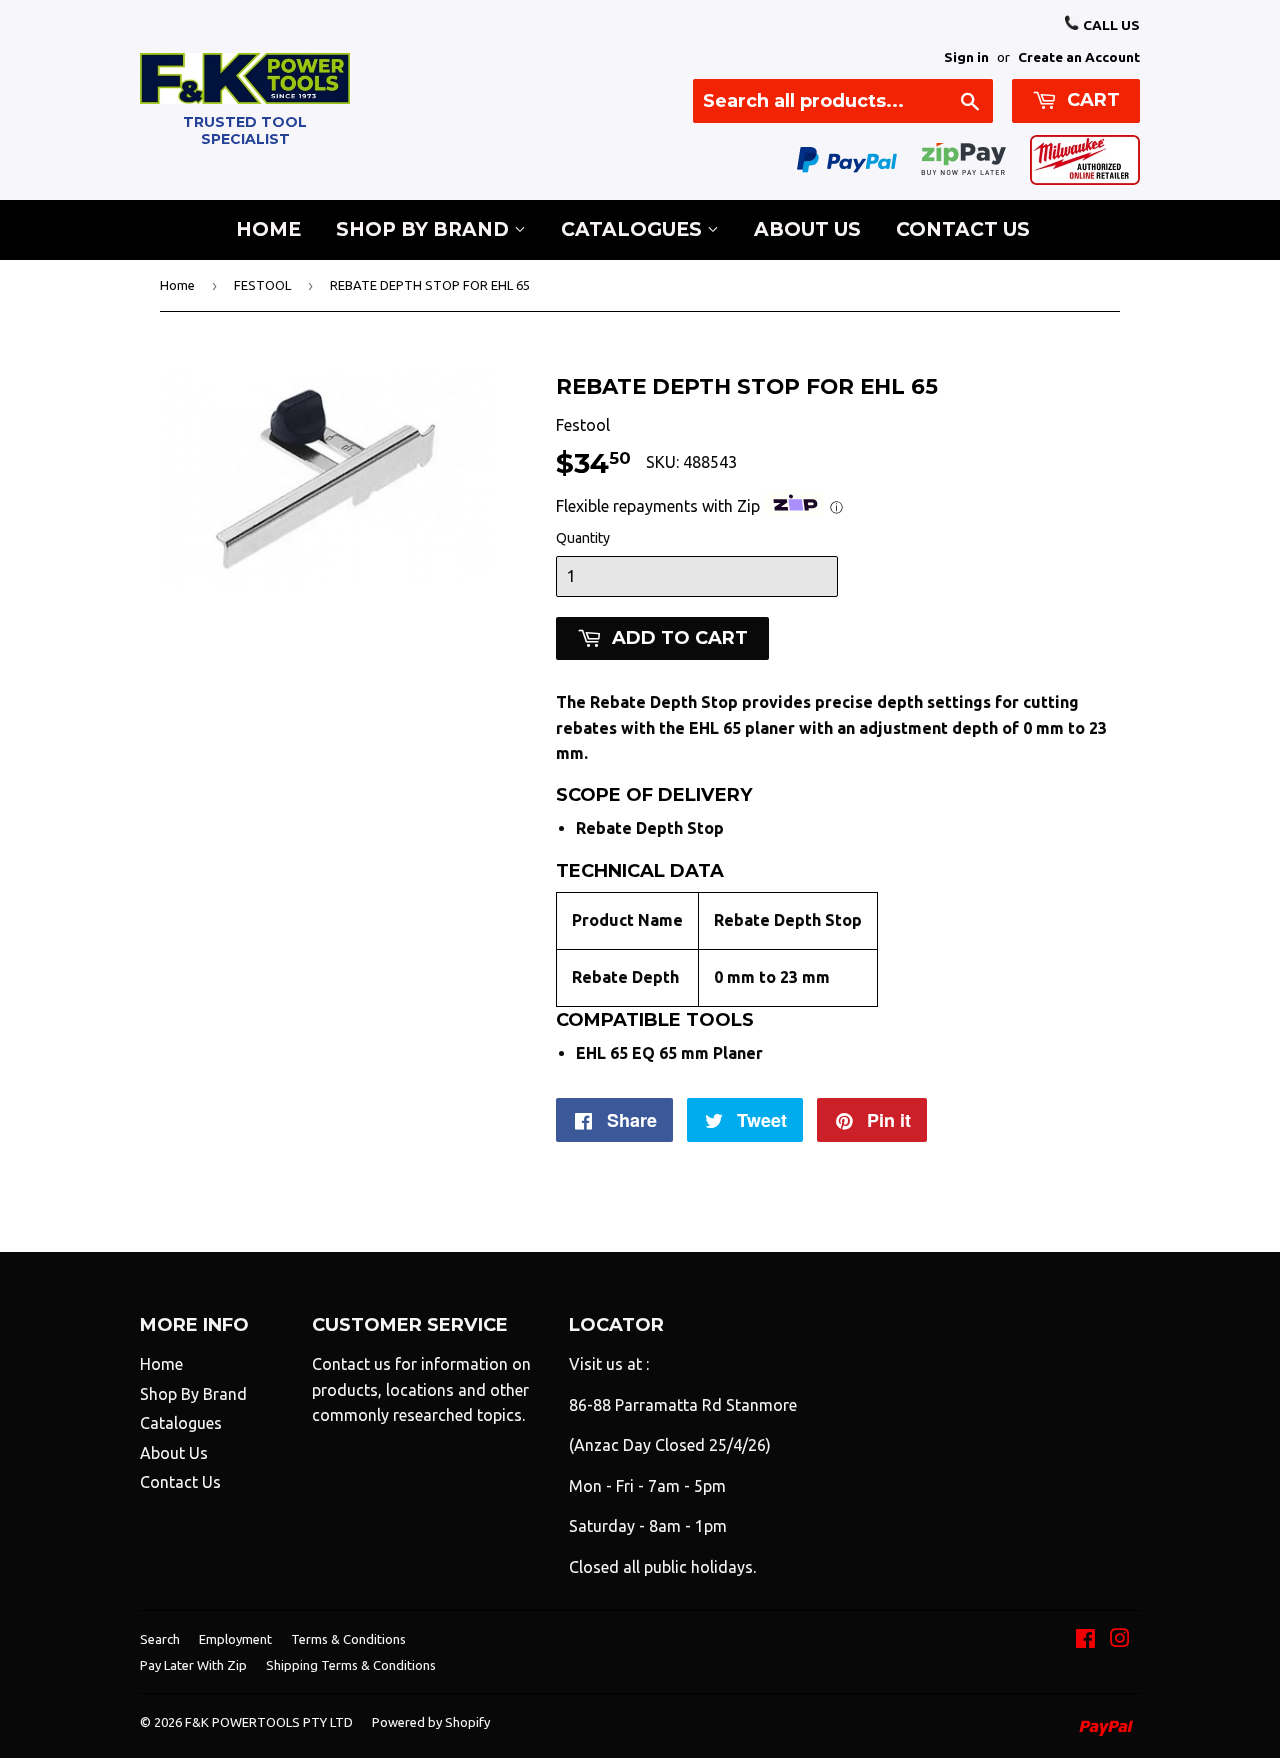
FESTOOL (262, 285)
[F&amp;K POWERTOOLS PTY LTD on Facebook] (1085, 1640)
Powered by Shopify (431, 1722)
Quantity (583, 538)
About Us (807, 229)
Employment (235, 1639)
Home (268, 229)
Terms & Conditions (348, 1639)
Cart (1091, 100)
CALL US (1110, 25)
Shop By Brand (425, 229)
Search (160, 1639)
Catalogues (634, 229)
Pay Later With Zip (193, 1665)
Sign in (966, 57)
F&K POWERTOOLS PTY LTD (269, 1722)
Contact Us (963, 229)
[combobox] (843, 101)
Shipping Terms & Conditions (351, 1665)
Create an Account (1079, 57)
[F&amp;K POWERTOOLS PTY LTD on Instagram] (1120, 1640)
